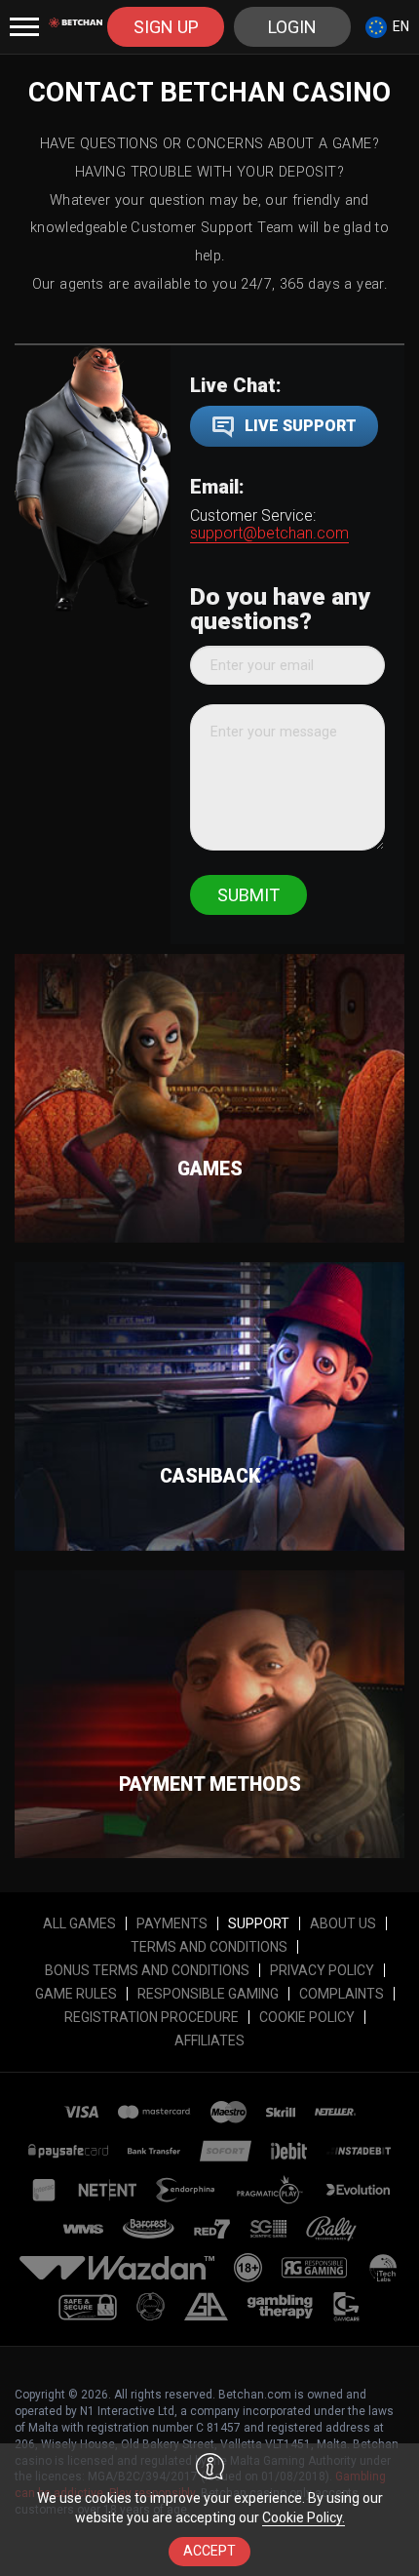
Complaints (342, 1994)
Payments (172, 1923)
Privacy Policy (322, 1970)
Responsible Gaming (208, 1994)
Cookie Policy (307, 2017)
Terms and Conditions (209, 1947)
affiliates (209, 2041)
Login (292, 27)
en (401, 26)
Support (259, 1923)
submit (248, 895)
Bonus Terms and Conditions (147, 1970)
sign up (166, 27)
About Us (343, 1923)
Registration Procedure (152, 2017)
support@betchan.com (269, 533)
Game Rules (76, 1994)
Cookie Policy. (304, 2517)
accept (209, 2551)
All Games (79, 1923)
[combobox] (387, 27)
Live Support (301, 426)
